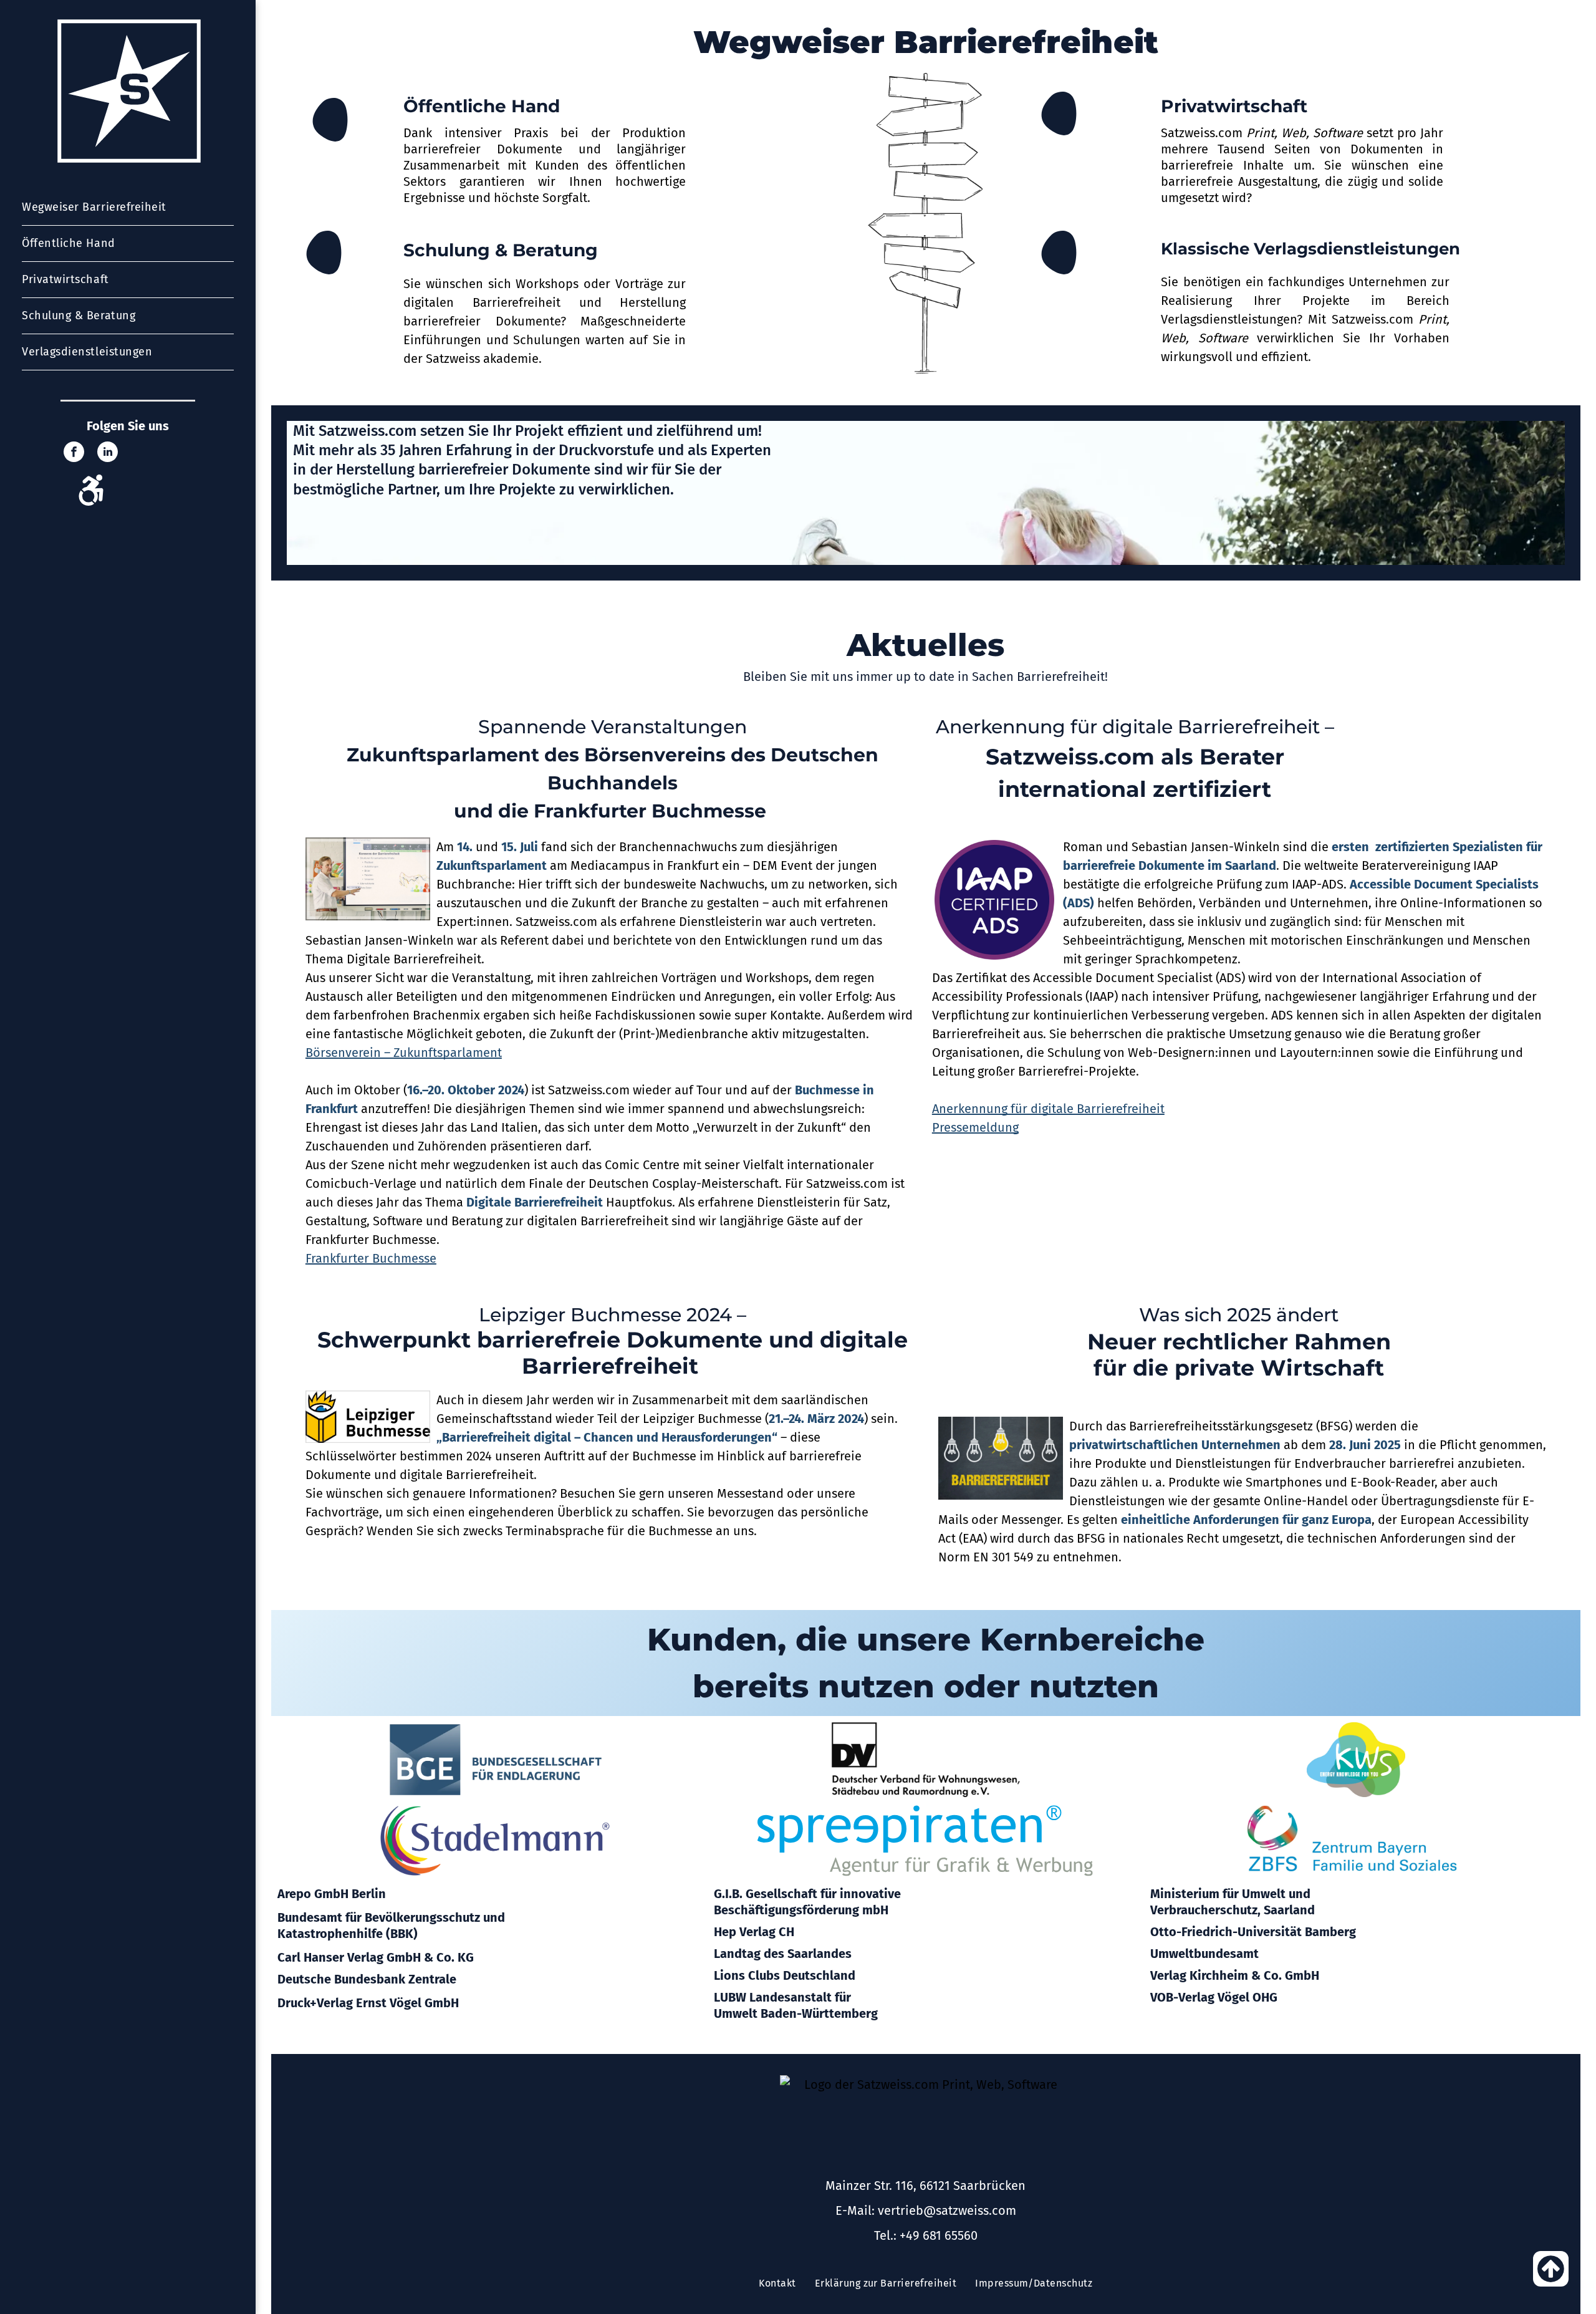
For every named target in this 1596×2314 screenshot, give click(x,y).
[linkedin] (108, 453)
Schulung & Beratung (501, 250)
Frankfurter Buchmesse (371, 1258)
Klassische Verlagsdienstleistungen (1310, 249)
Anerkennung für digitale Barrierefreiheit (1048, 1109)
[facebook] (74, 453)
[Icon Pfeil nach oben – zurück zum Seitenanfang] (1551, 2282)
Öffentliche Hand (482, 106)
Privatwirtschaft (1234, 106)
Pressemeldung (975, 1127)
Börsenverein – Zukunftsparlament (404, 1053)
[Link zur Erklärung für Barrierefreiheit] (91, 501)
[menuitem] (128, 208)
